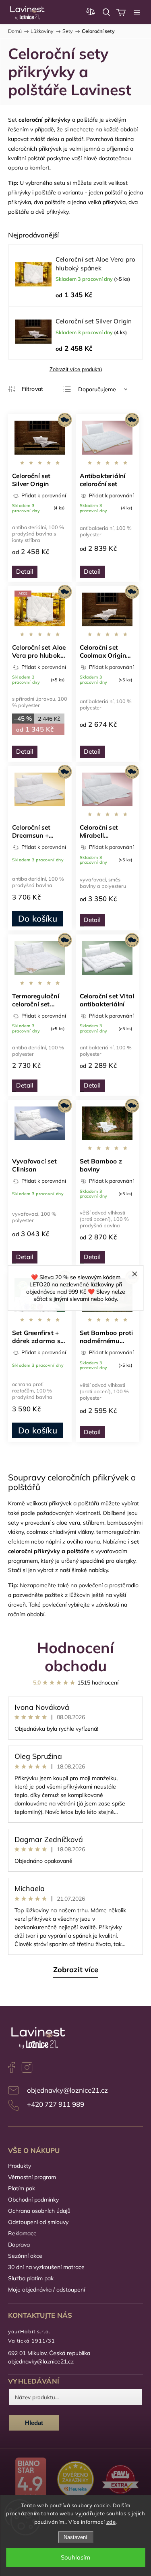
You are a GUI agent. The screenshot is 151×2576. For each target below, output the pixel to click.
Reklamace (22, 2233)
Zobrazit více (76, 1970)
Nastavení (75, 2537)
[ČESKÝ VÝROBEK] (40, 438)
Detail (25, 571)
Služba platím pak (31, 2278)
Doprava (19, 2245)
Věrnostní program (32, 2177)
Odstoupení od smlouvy (38, 2222)
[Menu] (137, 12)
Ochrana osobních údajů (39, 2211)
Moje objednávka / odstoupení (47, 2290)
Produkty (20, 2166)
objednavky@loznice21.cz (67, 2090)
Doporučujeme (97, 389)
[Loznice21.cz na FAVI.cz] (120, 2480)
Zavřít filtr (26, 389)
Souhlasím (75, 2557)
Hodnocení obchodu (75, 1656)
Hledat (34, 2423)
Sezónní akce (25, 2256)
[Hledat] (106, 12)
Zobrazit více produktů (76, 369)
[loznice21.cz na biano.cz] (31, 2480)
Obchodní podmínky (33, 2200)
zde (111, 2522)
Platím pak (22, 2188)
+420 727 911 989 (56, 2104)
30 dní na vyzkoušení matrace (46, 2267)
